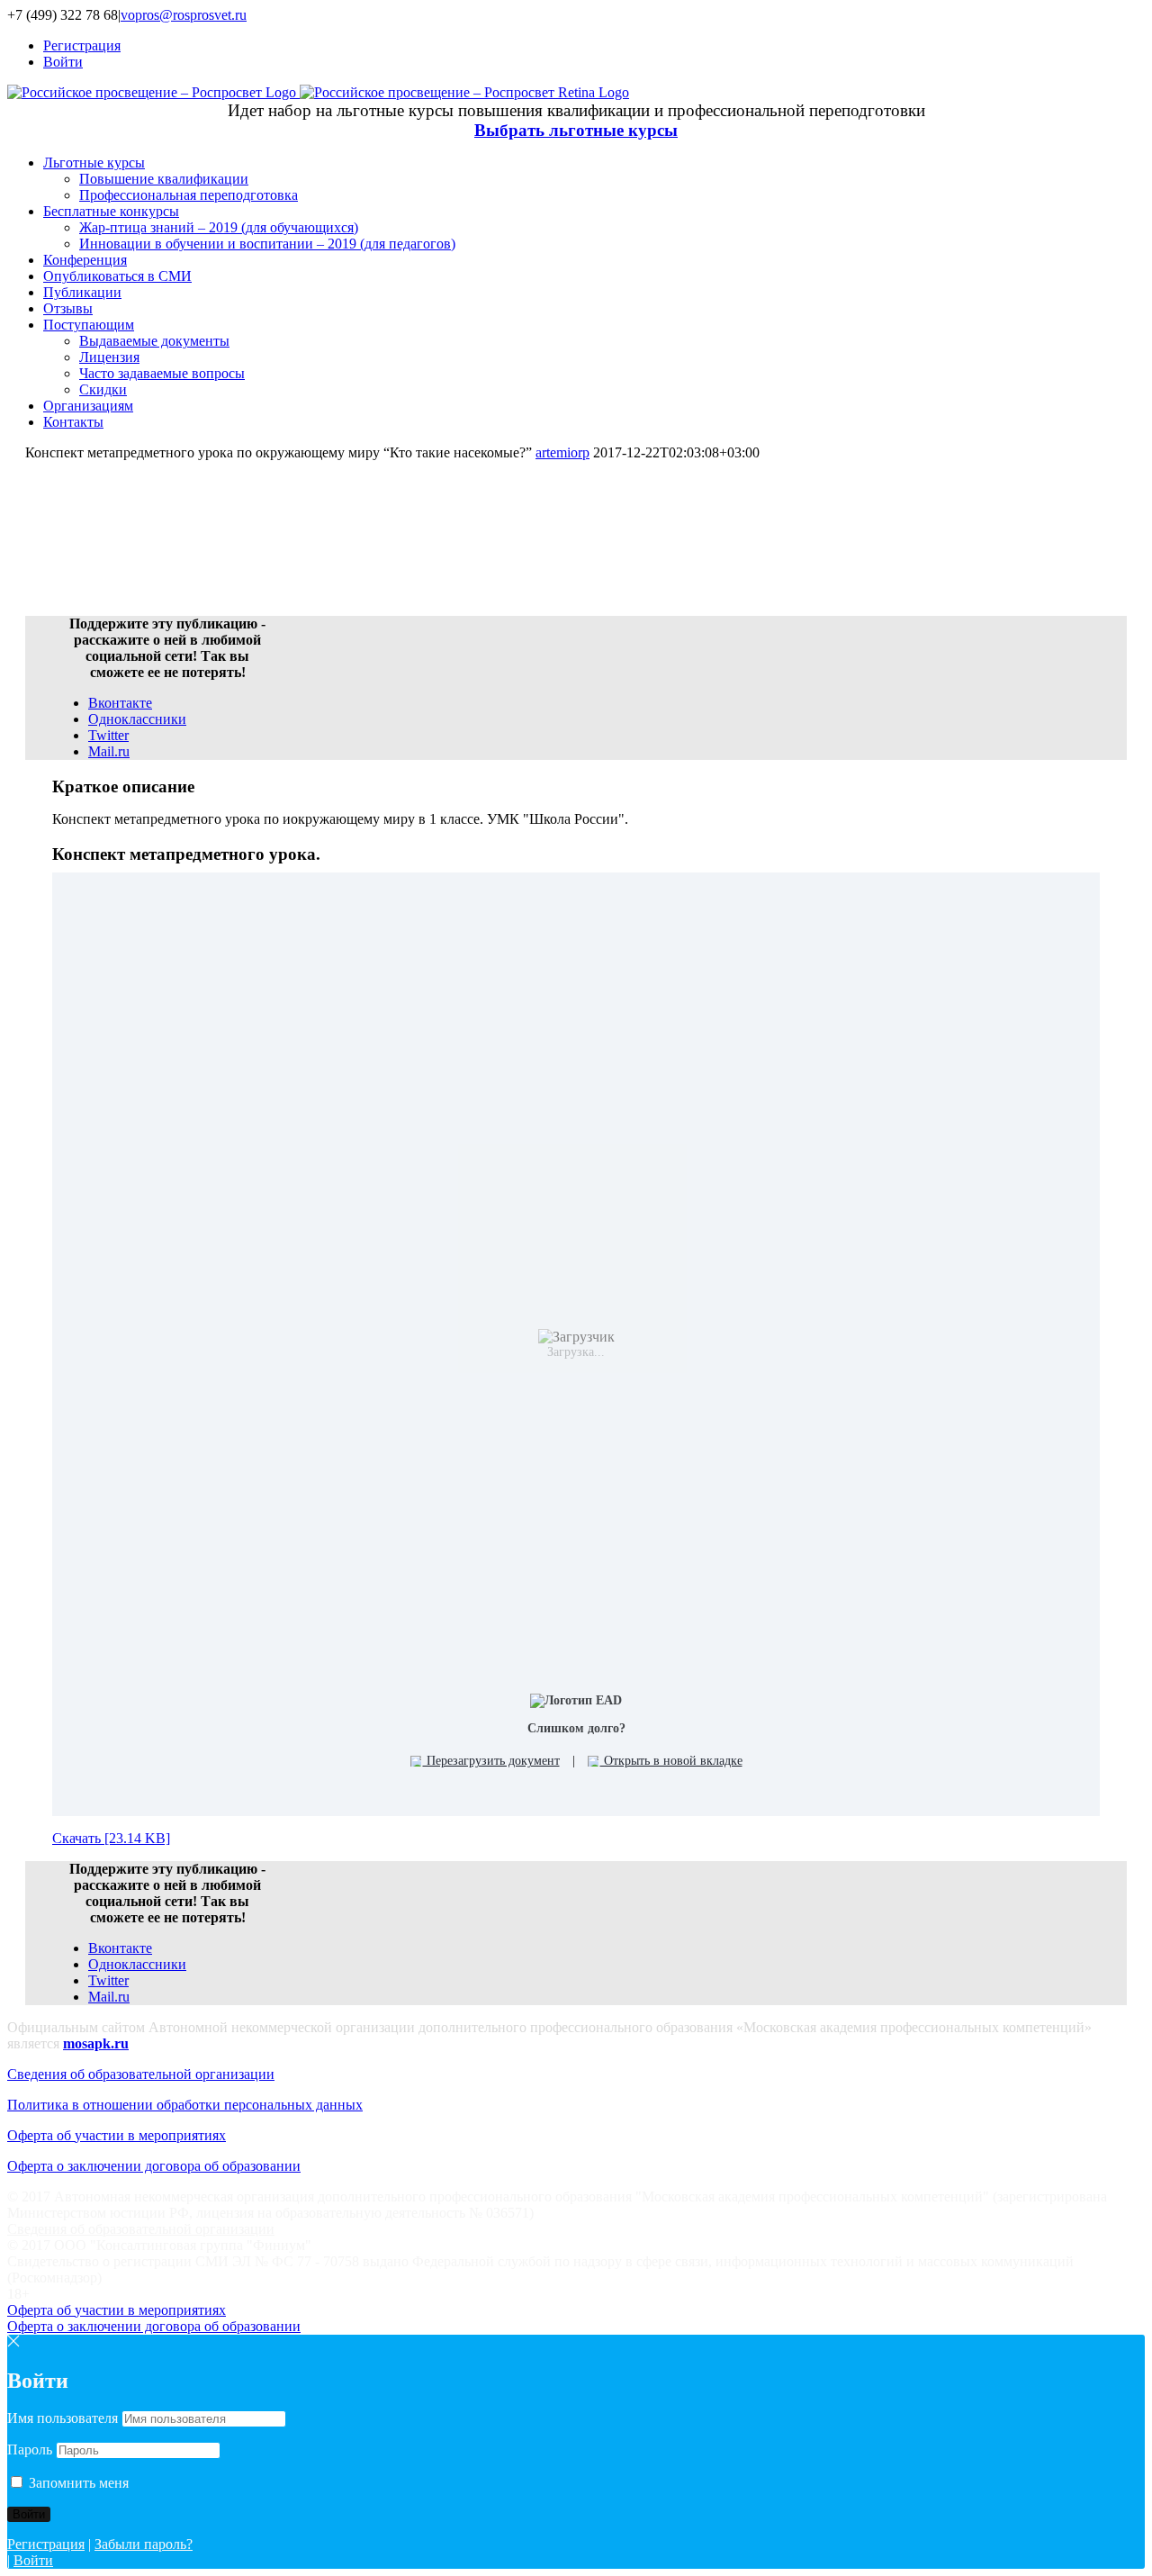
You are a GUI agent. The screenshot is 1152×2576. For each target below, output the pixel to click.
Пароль (30, 2449)
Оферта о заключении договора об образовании (154, 2166)
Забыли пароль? (144, 2544)
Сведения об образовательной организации (141, 2074)
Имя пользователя (63, 2418)
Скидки (103, 389)
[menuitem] (594, 46)
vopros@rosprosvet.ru (184, 15)
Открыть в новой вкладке (671, 1761)
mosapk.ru (96, 2043)
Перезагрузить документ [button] (491, 1761)
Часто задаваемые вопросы (162, 373)
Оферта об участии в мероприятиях (117, 2135)
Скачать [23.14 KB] (111, 1838)
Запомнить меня (77, 2483)
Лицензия (109, 357)
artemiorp (562, 452)
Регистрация (46, 2544)
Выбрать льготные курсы (576, 130)
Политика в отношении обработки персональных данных (185, 2105)
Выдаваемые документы (154, 341)
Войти (33, 2560)
